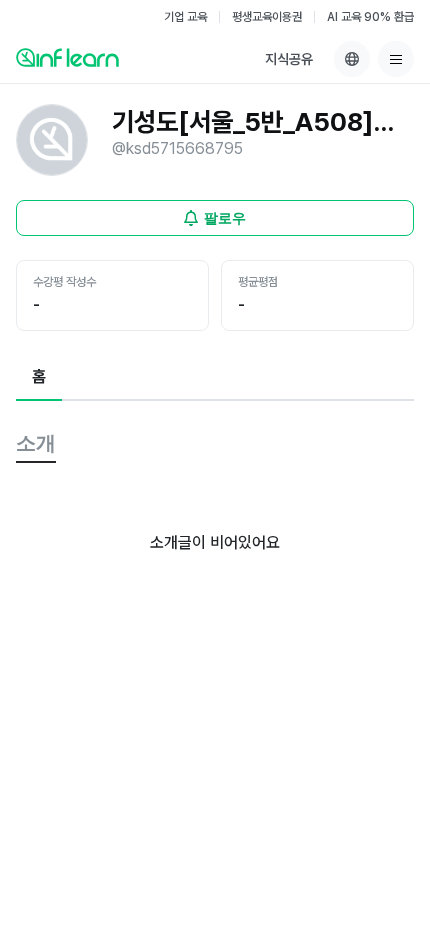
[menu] (396, 59)
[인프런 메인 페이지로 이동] (67, 57)
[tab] (39, 378)
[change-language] (352, 59)
